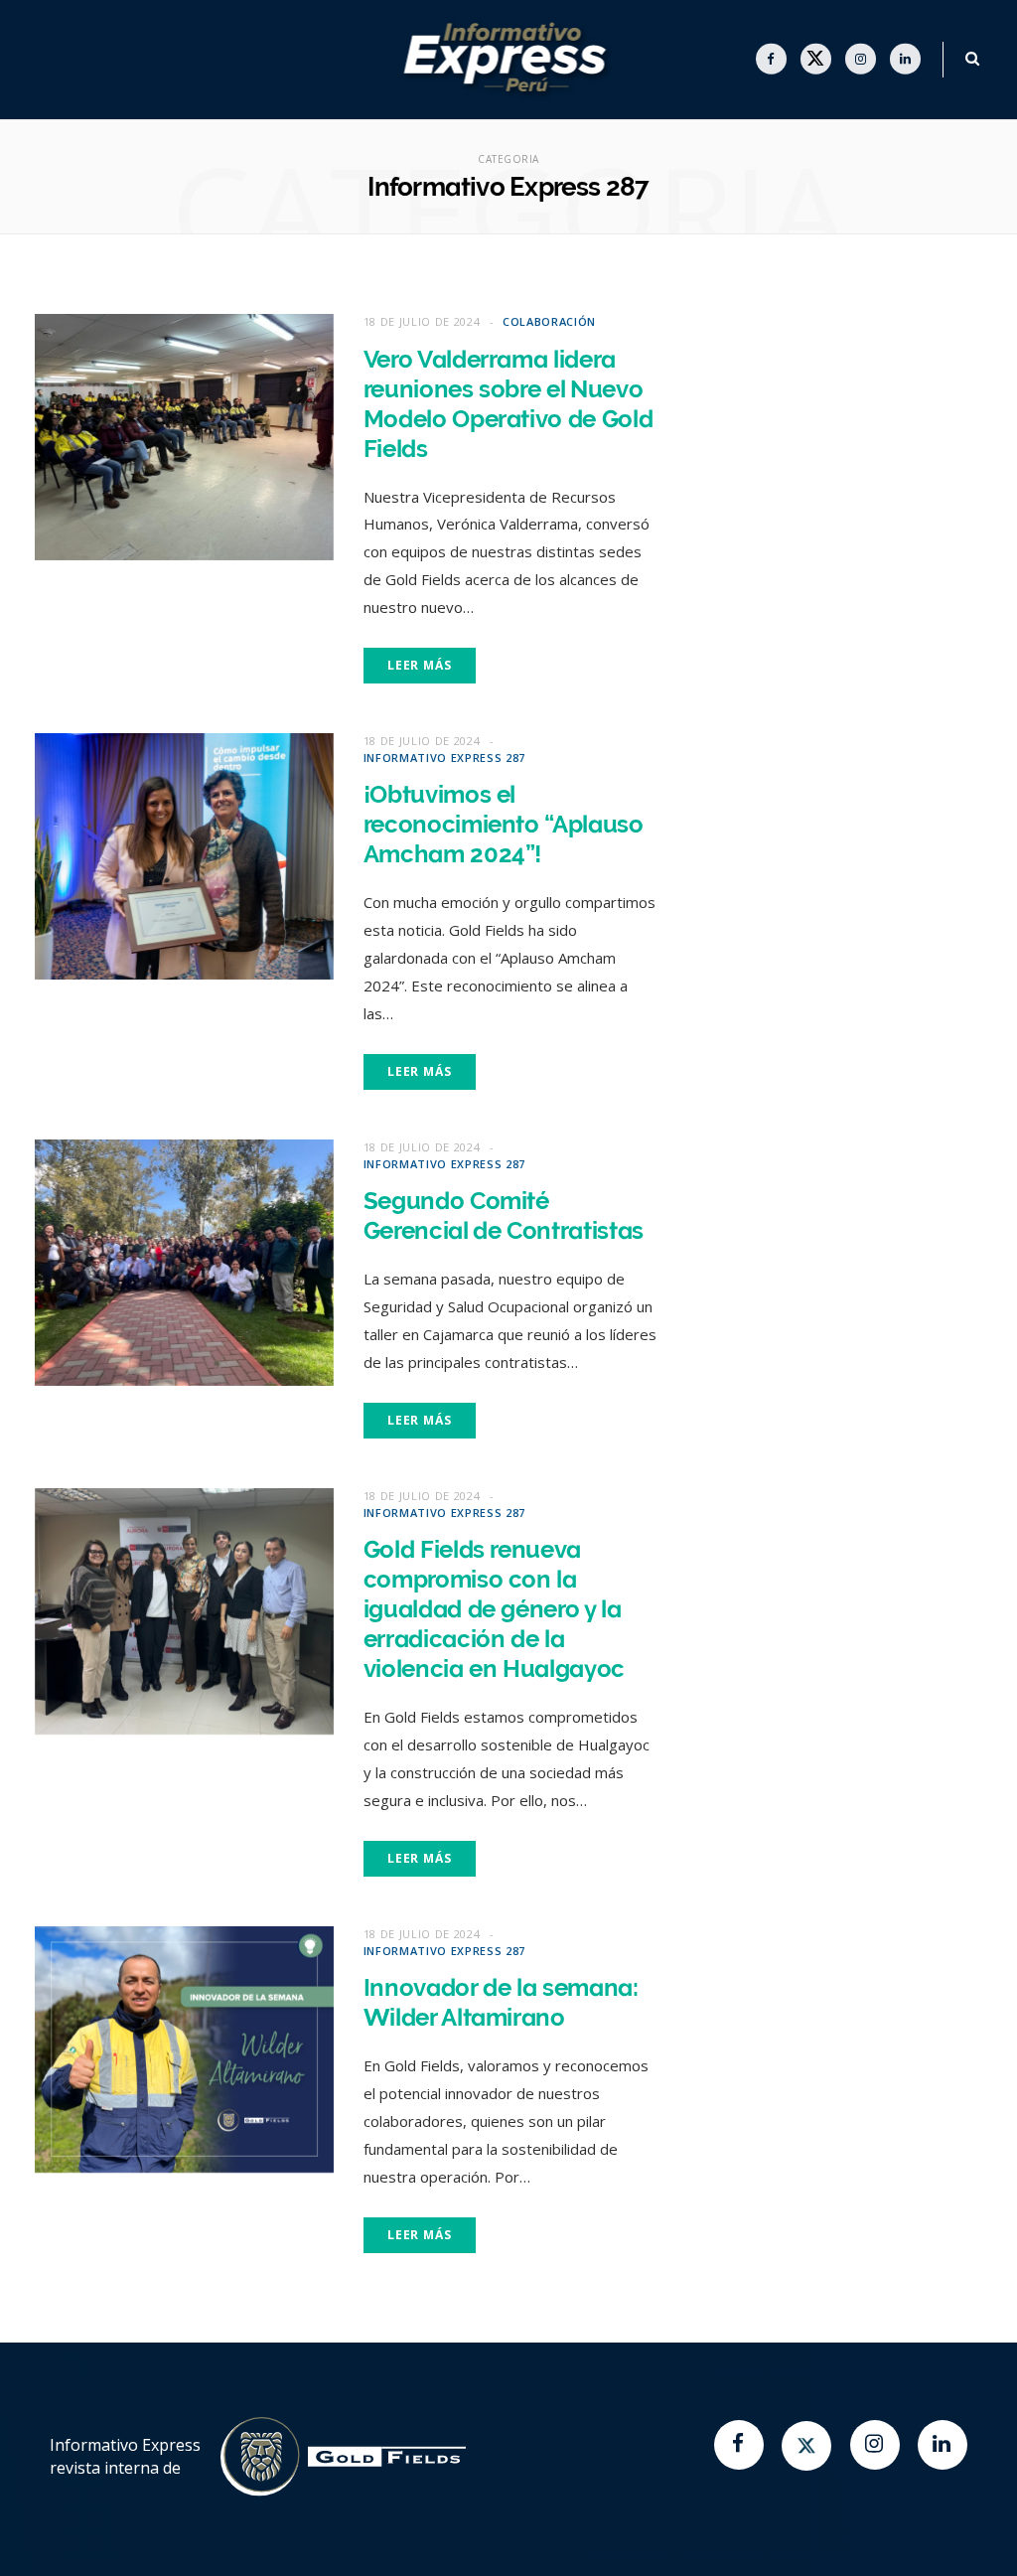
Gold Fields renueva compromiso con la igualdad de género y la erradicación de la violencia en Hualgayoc (494, 1609)
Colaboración (549, 321)
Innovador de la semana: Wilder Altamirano (501, 2002)
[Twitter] (806, 2446)
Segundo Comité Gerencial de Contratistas (504, 1215)
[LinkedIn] (943, 2445)
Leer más (420, 665)
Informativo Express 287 (444, 758)
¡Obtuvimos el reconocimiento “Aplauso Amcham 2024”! (504, 824)
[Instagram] (875, 2445)
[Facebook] (739, 2445)
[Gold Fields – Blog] (509, 60)
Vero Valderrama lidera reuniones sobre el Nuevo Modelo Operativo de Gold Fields (508, 404)
